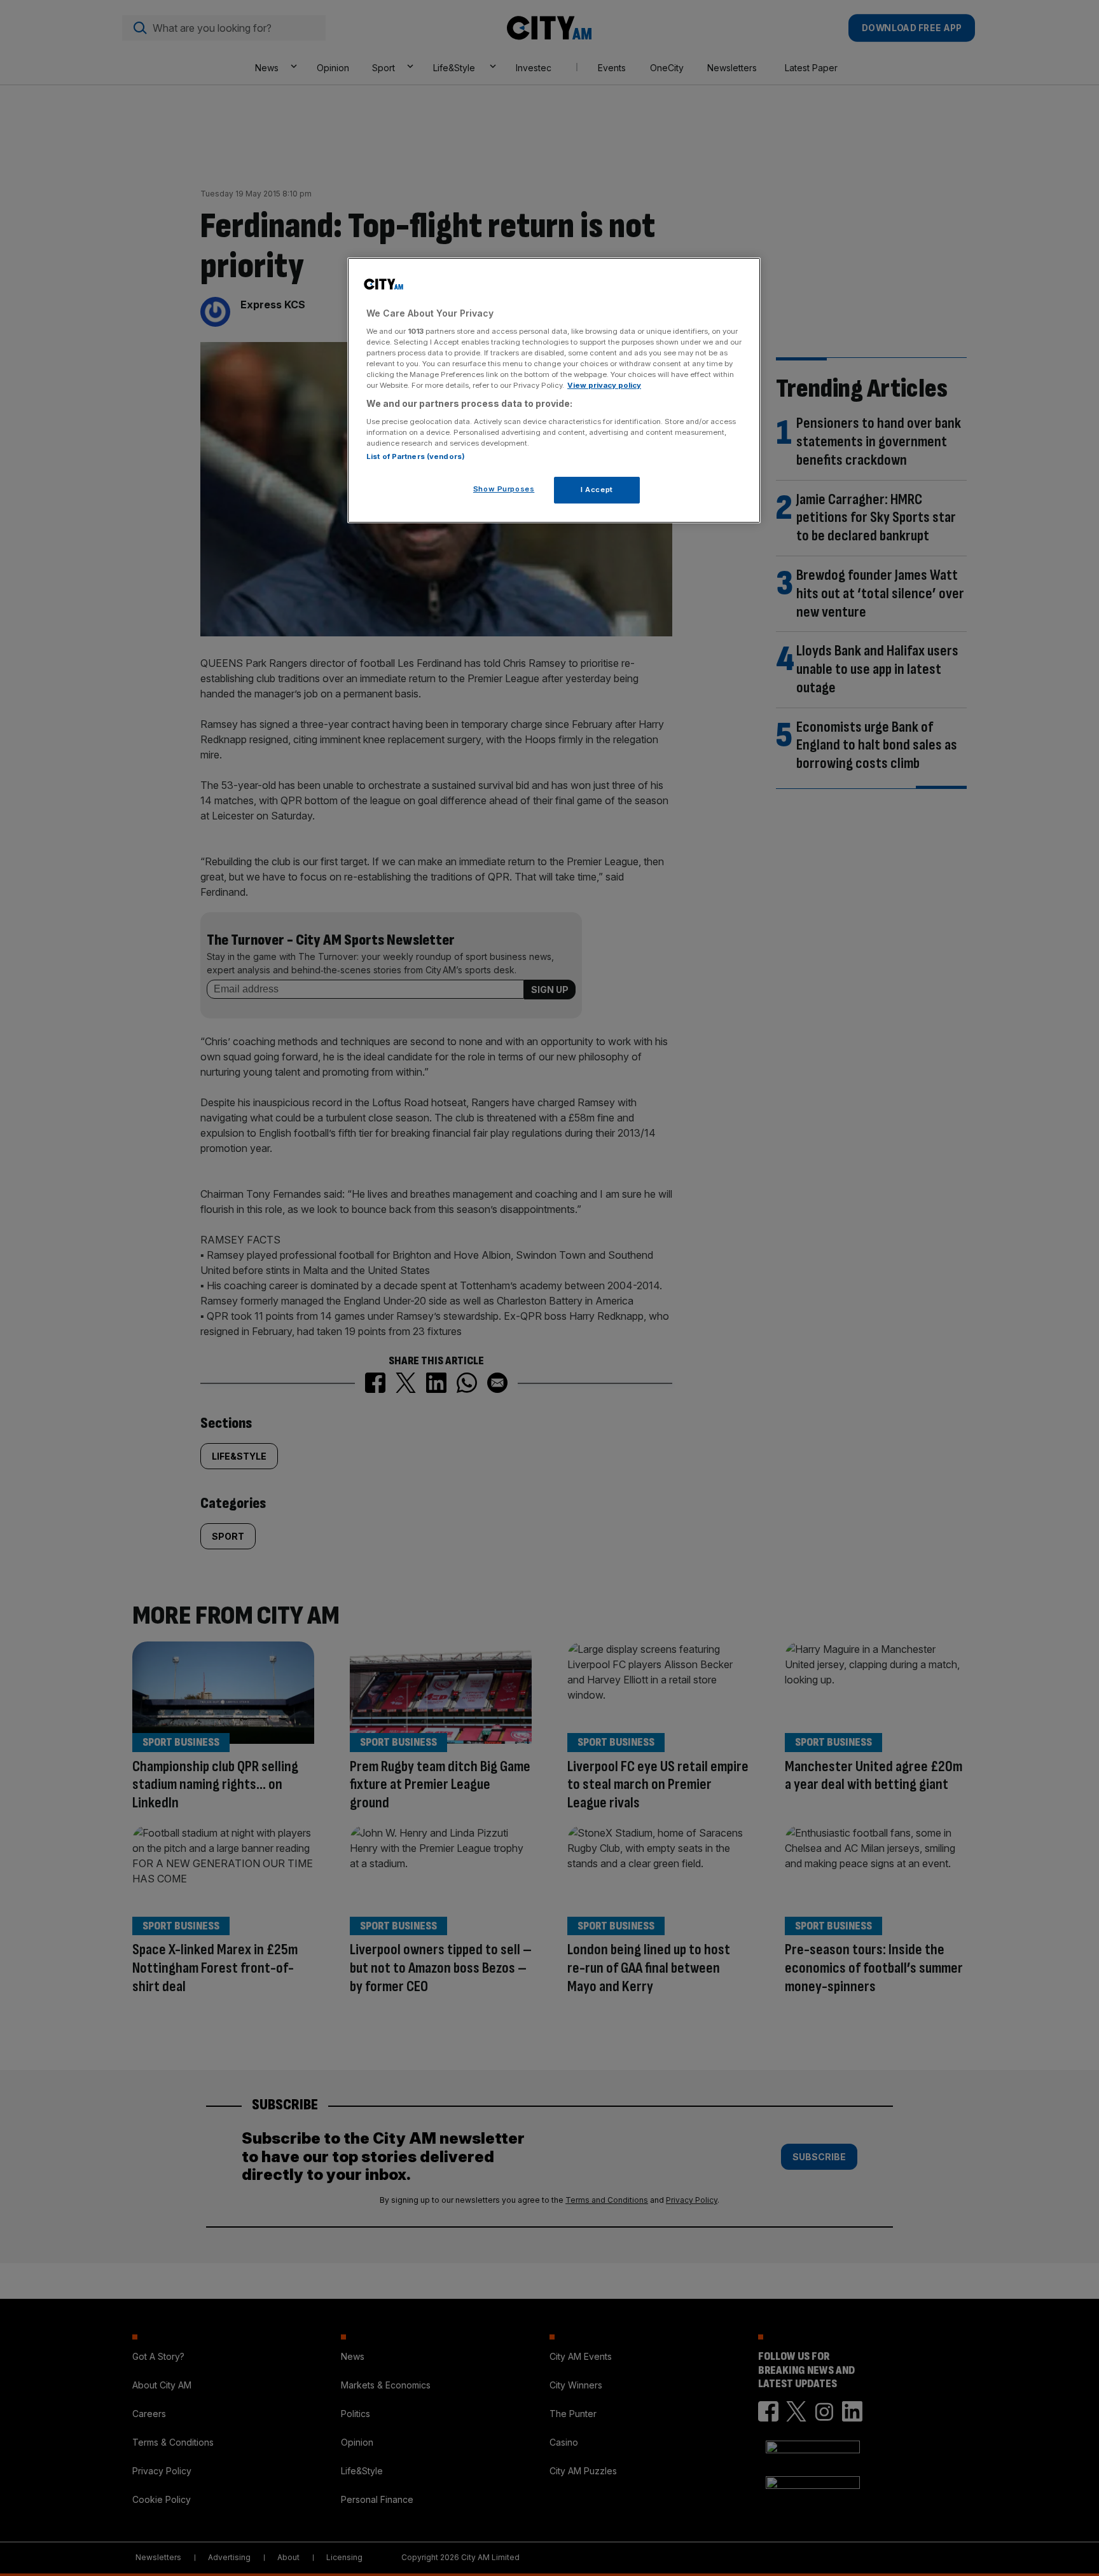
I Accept (597, 490)
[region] (554, 390)
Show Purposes (504, 489)
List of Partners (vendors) (416, 456)
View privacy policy (604, 385)
